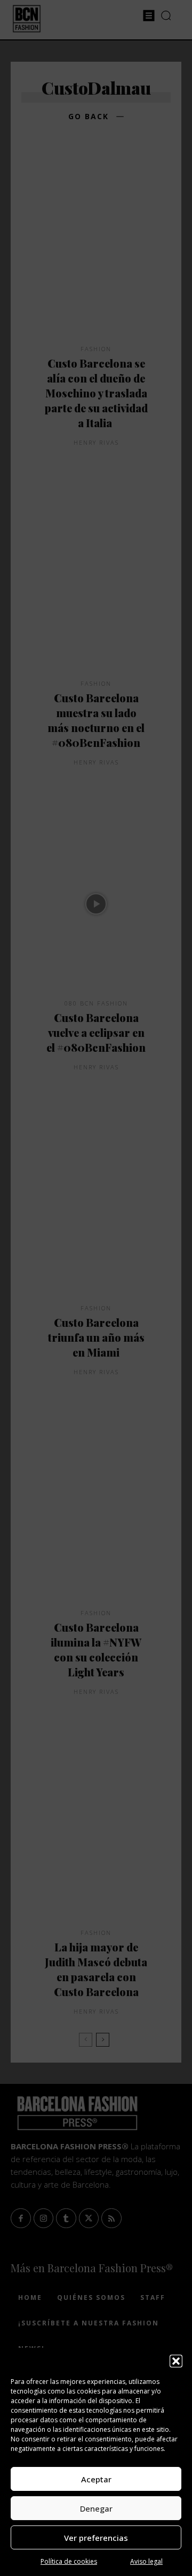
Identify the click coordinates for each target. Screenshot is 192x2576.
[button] (176, 2361)
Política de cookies (69, 2561)
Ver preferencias (96, 2538)
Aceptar (96, 2479)
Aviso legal (146, 2561)
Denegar (96, 2508)
